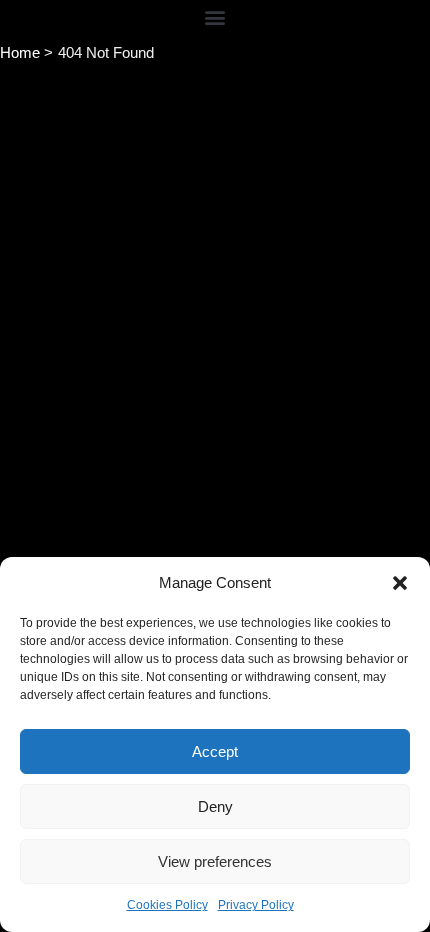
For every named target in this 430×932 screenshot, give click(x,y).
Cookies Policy (167, 905)
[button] (400, 583)
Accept (215, 751)
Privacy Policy (256, 905)
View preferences (215, 861)
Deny (215, 806)
